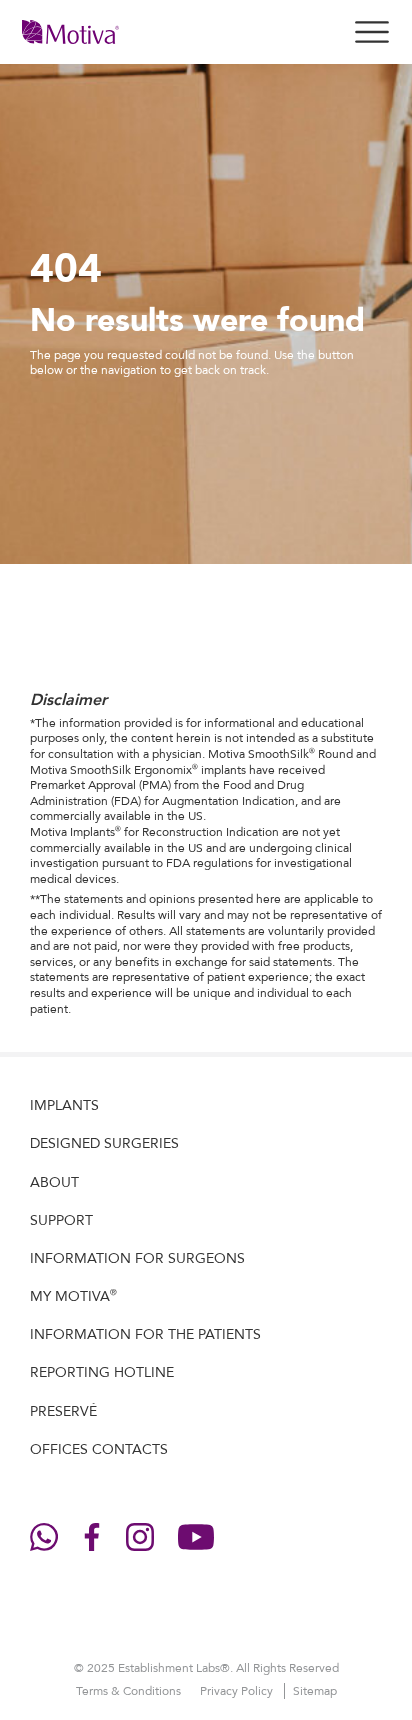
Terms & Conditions (130, 1691)
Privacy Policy (238, 1691)
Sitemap (315, 1691)
